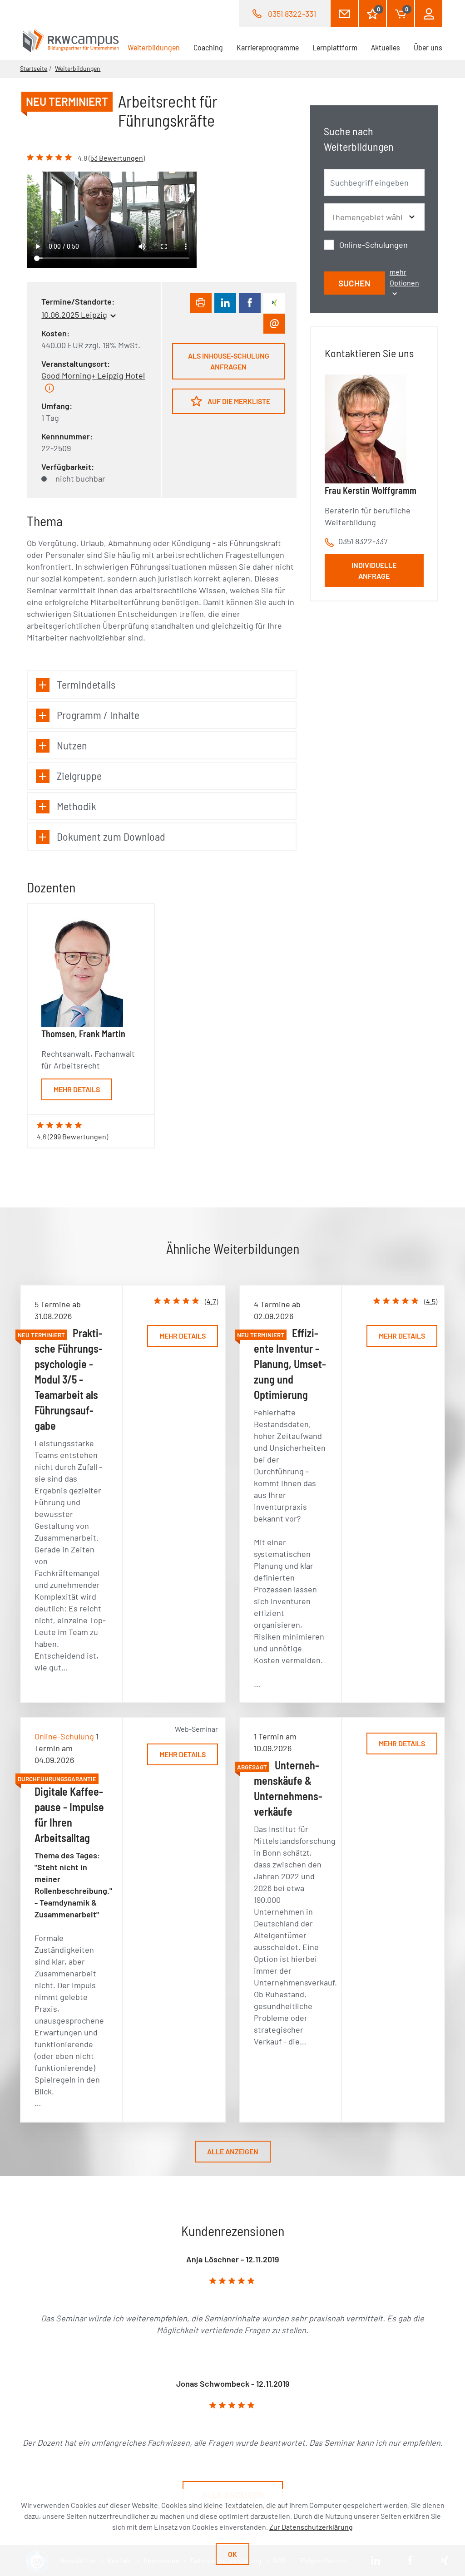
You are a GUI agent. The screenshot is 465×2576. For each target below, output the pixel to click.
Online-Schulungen (373, 245)
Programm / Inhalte (98, 715)
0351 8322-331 (292, 14)
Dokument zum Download (111, 836)
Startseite (34, 68)
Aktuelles (386, 47)
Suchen (354, 283)
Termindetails (86, 684)
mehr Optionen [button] (404, 277)
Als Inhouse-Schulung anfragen (229, 361)
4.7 (211, 1301)
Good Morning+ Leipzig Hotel (93, 375)
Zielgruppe (79, 776)
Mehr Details (77, 1089)
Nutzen (72, 745)
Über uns (428, 47)
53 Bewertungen (117, 158)
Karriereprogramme (268, 47)
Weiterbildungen (157, 47)
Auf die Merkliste (238, 401)
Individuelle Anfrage (374, 570)
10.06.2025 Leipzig (74, 315)
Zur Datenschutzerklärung (311, 2527)
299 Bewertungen (78, 1136)
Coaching (208, 47)
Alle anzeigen (233, 2151)
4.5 (431, 1301)
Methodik (77, 806)
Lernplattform (335, 47)
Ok (232, 2554)
